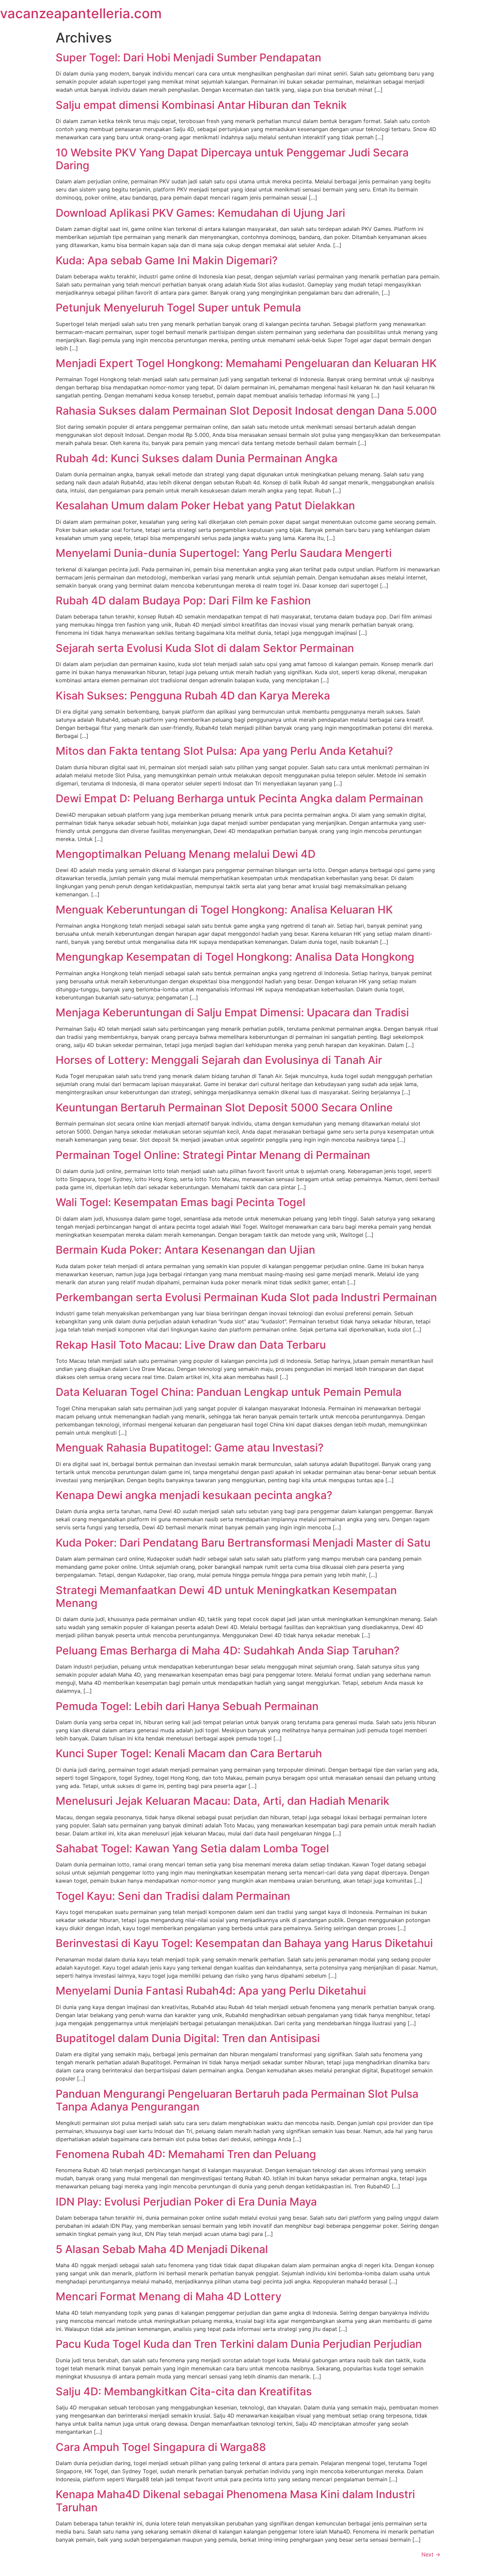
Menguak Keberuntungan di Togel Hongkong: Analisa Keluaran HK (224, 910)
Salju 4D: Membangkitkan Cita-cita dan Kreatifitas (184, 2391)
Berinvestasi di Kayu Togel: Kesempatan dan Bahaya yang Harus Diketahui (244, 1943)
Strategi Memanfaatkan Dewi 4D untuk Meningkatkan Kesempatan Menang (226, 1597)
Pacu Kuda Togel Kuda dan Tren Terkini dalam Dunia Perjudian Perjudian (239, 2344)
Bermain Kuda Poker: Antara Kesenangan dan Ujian (185, 1250)
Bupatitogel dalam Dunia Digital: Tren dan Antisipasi (188, 2038)
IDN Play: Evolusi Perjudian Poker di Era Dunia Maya (186, 2202)
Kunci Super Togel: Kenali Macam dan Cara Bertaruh (189, 1753)
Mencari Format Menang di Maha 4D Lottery (169, 2296)
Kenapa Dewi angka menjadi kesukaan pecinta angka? (194, 1495)
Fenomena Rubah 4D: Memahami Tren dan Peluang (186, 2154)
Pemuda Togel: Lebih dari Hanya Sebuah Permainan (187, 1706)
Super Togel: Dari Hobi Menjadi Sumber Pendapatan (188, 57)
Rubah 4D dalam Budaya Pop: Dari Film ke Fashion (183, 601)
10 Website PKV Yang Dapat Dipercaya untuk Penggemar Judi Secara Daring (232, 159)
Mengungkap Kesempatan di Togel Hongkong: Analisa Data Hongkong (235, 957)
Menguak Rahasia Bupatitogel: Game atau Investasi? (190, 1448)
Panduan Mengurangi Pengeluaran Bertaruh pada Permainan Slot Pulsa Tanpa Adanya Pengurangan (237, 2100)
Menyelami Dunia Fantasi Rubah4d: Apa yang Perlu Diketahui (211, 1991)
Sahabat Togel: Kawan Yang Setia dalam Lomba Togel (192, 1848)
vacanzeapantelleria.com (81, 13)
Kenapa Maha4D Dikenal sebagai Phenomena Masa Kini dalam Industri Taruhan (235, 2501)
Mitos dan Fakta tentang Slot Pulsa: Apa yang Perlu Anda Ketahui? (224, 751)
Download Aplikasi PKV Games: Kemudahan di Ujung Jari (200, 213)
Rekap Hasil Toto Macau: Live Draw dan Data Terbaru (191, 1345)
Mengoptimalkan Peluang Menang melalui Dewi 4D (186, 854)
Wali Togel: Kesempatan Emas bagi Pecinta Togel (181, 1202)
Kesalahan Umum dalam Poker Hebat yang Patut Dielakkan (205, 505)
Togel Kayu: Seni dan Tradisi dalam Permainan (173, 1896)
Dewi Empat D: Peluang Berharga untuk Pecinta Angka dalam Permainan (239, 798)
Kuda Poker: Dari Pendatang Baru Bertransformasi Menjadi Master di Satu (243, 1543)
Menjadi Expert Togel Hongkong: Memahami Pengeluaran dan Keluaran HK (246, 363)
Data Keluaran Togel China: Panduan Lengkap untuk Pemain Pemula (229, 1392)
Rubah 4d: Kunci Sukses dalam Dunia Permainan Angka (197, 458)
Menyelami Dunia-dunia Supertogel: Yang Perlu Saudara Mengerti (224, 553)
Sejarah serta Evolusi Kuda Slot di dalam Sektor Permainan (205, 648)
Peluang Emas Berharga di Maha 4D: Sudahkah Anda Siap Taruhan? (228, 1651)
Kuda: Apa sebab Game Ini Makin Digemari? (167, 260)
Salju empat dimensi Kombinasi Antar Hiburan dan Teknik (201, 105)
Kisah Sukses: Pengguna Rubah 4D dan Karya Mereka (193, 696)
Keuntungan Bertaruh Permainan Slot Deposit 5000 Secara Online (224, 1107)
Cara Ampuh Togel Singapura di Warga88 (161, 2447)
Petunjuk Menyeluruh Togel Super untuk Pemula (178, 308)
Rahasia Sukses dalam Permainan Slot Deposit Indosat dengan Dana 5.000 (246, 411)
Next (431, 2554)
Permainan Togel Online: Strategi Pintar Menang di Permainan (213, 1155)
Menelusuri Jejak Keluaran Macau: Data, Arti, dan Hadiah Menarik (223, 1801)
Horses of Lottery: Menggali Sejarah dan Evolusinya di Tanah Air (219, 1060)
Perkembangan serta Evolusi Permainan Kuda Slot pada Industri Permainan (246, 1297)
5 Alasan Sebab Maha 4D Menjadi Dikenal (162, 2249)
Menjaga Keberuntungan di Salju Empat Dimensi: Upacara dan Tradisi (232, 1012)
